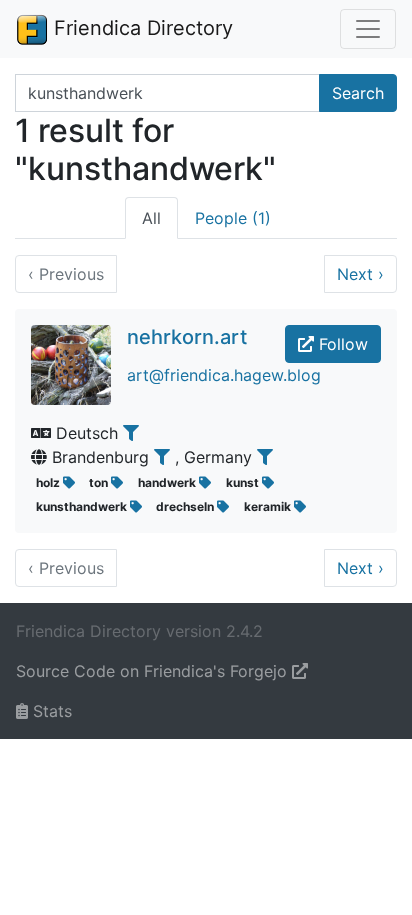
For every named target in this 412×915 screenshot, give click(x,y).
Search (358, 93)
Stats (50, 711)
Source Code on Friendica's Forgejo (154, 671)
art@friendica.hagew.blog (224, 375)
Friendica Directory (140, 28)
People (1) (233, 218)
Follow (341, 344)
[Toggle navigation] (368, 29)
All (151, 218)
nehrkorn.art (187, 337)
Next (360, 274)
